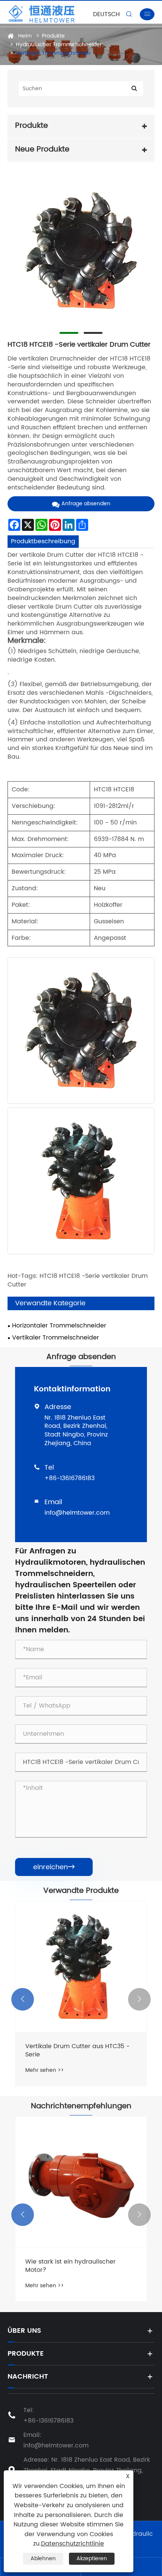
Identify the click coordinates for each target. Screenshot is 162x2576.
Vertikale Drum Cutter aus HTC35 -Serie (77, 2051)
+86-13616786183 (70, 1478)
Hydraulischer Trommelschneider (59, 45)
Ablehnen (43, 2559)
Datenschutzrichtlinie (73, 2544)
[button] (23, 1999)
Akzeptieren (92, 2559)
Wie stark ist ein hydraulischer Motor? (70, 2266)
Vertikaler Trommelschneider (53, 53)
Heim (25, 36)
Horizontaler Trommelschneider (59, 1326)
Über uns (24, 2331)
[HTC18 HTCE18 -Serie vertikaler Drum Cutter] (81, 251)
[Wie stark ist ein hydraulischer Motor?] (81, 2182)
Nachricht (28, 2377)
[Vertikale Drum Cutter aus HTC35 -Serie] (81, 1967)
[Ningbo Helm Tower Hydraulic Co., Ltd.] (53, 14)
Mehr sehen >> (44, 2070)
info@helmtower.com (77, 1513)
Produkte (53, 36)
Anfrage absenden (86, 504)
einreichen (54, 1867)
